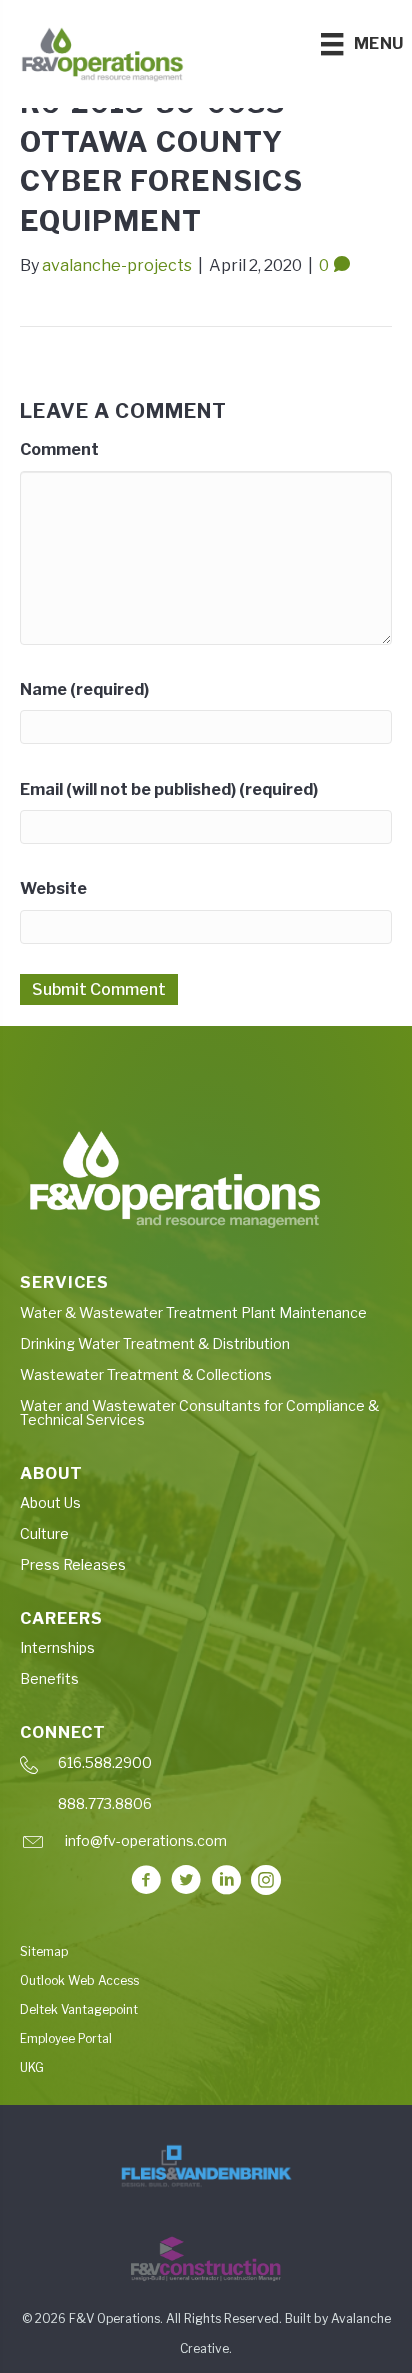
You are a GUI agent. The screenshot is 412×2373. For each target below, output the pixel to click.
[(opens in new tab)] (206, 2165)
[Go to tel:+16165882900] (206, 1768)
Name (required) (84, 689)
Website (53, 888)
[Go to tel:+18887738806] (206, 1809)
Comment (59, 449)
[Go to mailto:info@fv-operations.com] (206, 1846)
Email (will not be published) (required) (169, 789)
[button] (146, 1880)
